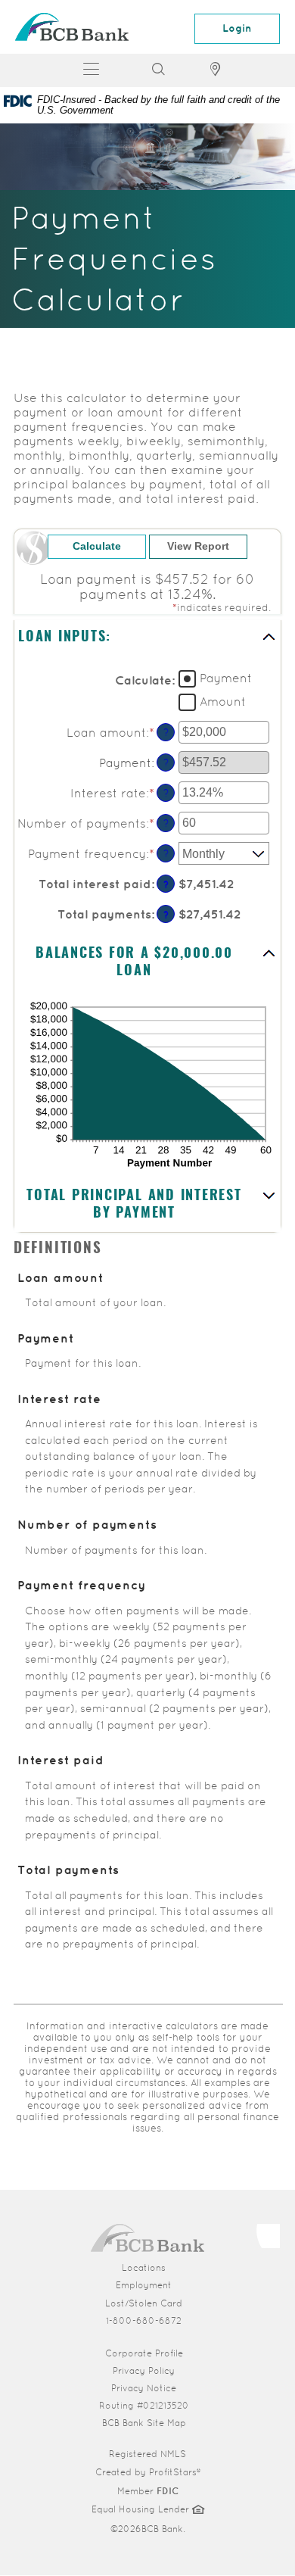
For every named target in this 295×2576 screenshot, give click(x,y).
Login (237, 28)
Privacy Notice (144, 2388)
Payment (226, 678)
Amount (223, 702)
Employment (144, 2285)
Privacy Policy (144, 2371)
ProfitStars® (175, 2472)
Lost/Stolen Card (144, 2303)
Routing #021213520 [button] (144, 2406)
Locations (144, 2268)
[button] (147, 638)
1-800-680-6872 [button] (144, 2321)
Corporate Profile (194, 2353)
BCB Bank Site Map (144, 2423)
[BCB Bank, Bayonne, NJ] (72, 27)
